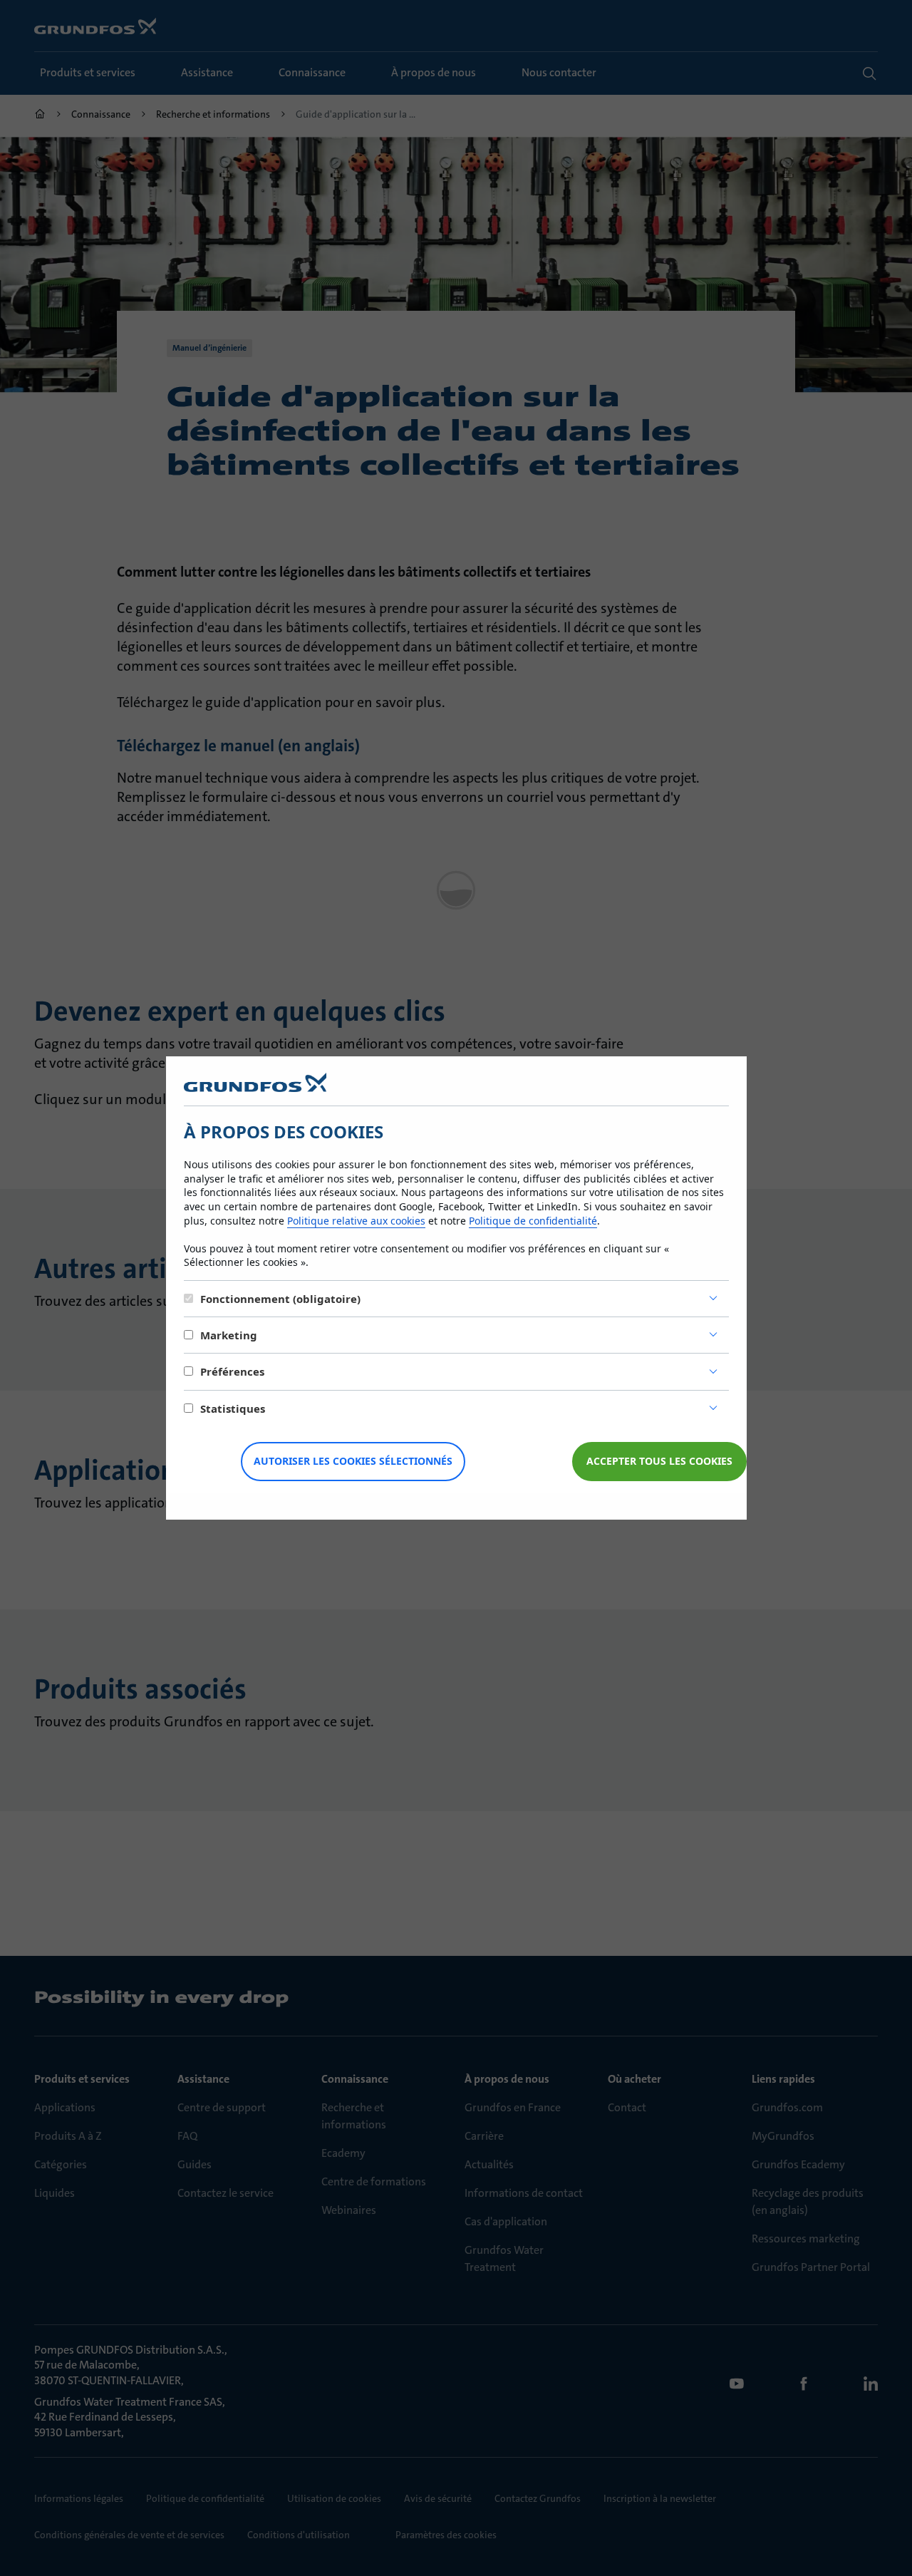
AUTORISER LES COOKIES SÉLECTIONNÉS (353, 1461)
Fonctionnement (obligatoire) (280, 1299)
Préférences (232, 1371)
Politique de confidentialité (533, 1221)
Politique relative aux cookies (356, 1221)
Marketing (229, 1335)
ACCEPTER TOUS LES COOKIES (659, 1461)
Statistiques (233, 1408)
